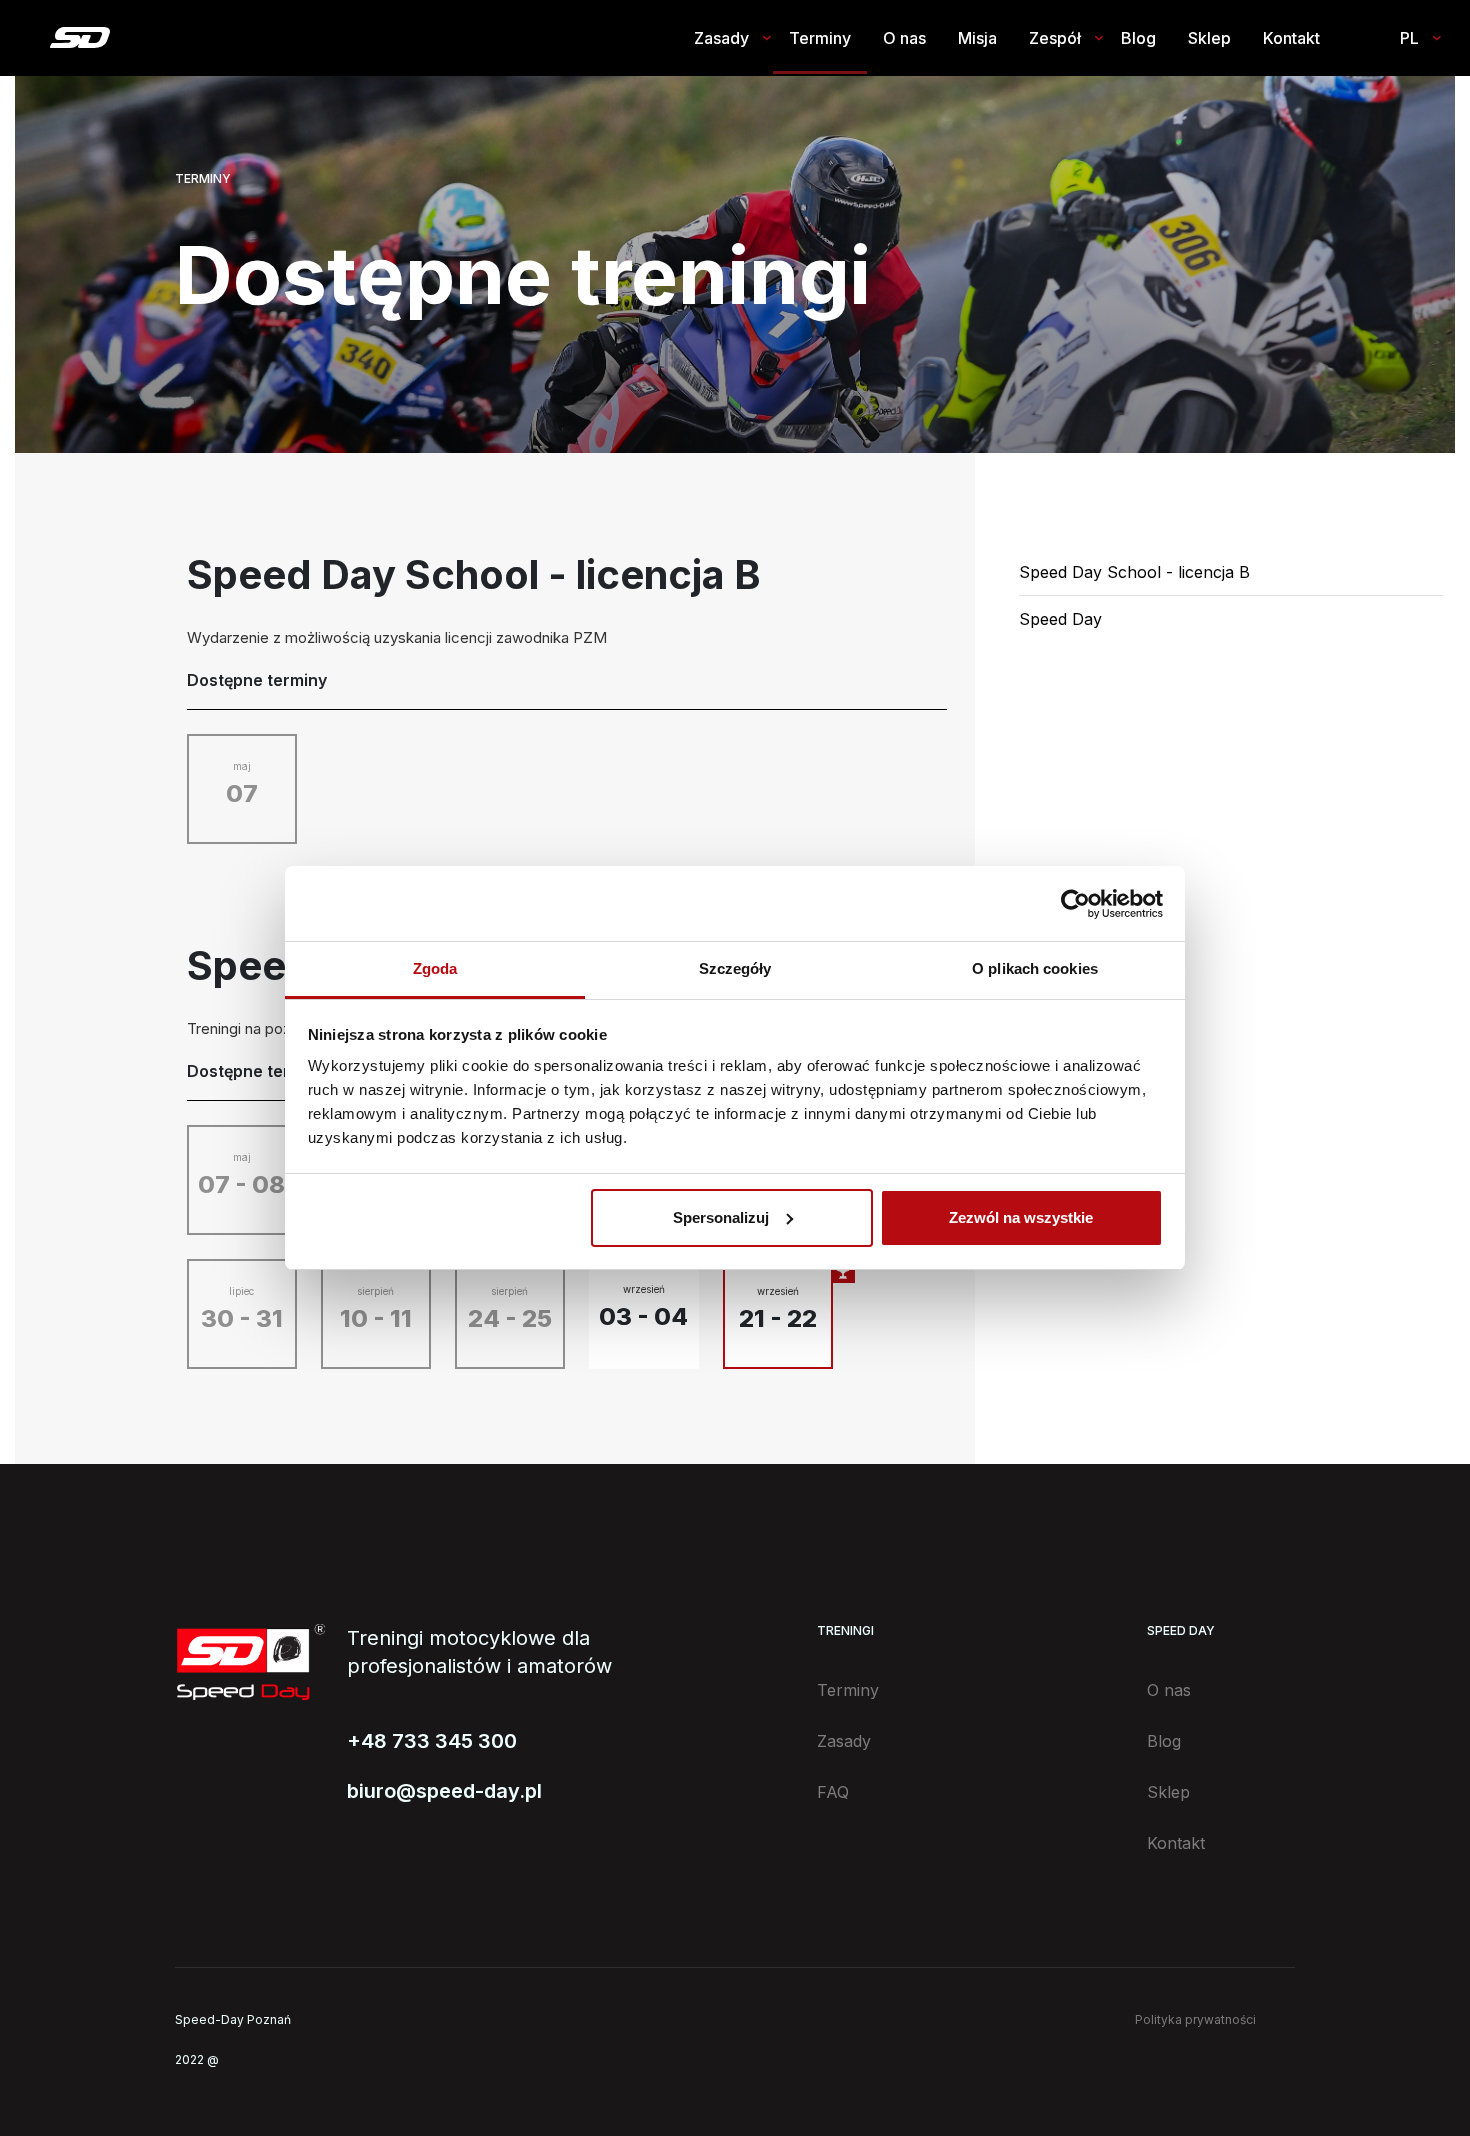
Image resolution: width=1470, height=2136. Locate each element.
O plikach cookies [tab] (1035, 968)
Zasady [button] (721, 38)
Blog (1138, 38)
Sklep (1209, 38)
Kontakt (1291, 38)
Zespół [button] (1055, 38)
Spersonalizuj (721, 1217)
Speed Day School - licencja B (1134, 572)
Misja (977, 38)
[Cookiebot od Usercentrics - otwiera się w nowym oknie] (1075, 904)
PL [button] (1409, 38)
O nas (904, 38)
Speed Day (1060, 619)
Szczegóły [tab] (735, 968)
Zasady (844, 1741)
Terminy (820, 38)
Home (79, 37)
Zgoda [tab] (435, 968)
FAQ (833, 1792)
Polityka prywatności (1195, 2019)
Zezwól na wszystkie (1021, 1217)
